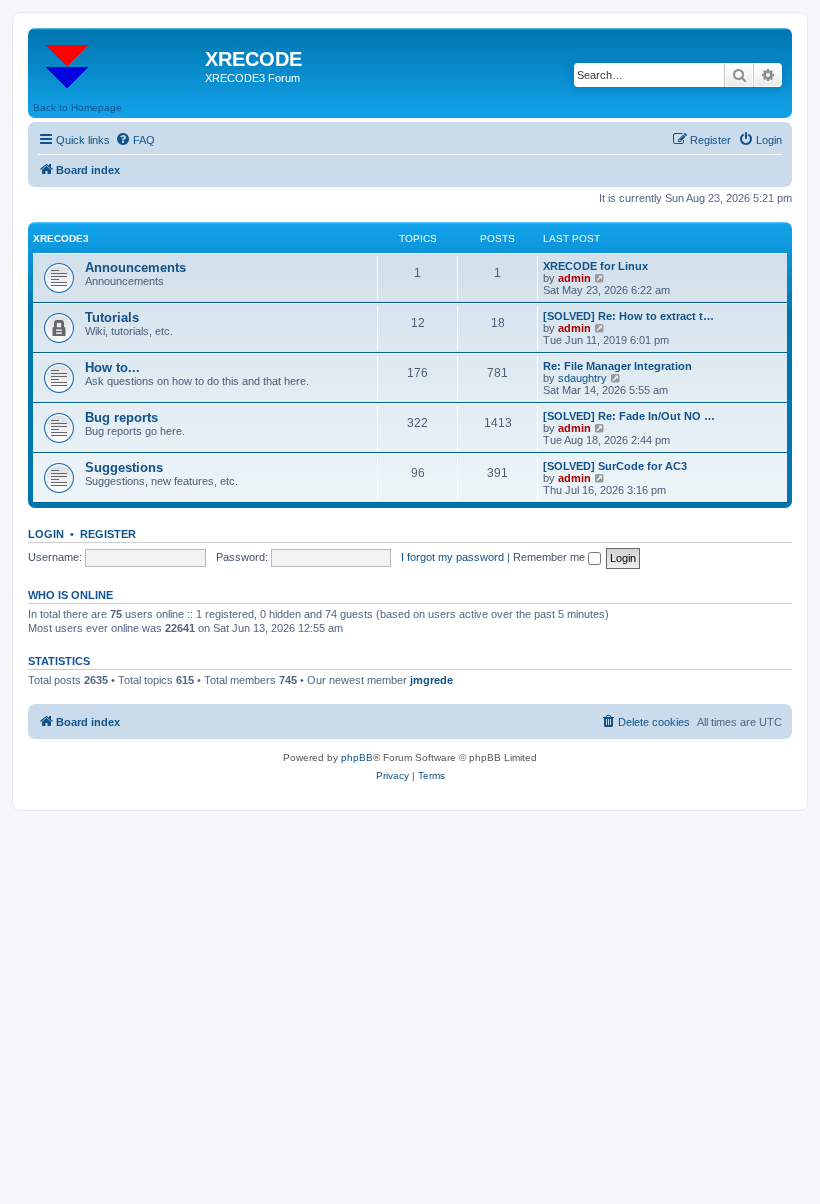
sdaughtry (582, 378)
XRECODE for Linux (595, 266)
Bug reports (121, 417)
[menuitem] (135, 140)
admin (574, 278)
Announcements (135, 267)
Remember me (550, 557)
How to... (112, 367)
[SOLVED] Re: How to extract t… (628, 316)
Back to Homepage (77, 107)
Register (108, 534)
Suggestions (124, 467)
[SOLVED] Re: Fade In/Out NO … (629, 416)
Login (46, 534)
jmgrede (431, 680)
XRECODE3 (61, 238)
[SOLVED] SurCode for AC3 (615, 466)
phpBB (357, 757)
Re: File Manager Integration (617, 366)
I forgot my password (452, 557)
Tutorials (112, 317)
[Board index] (119, 65)
